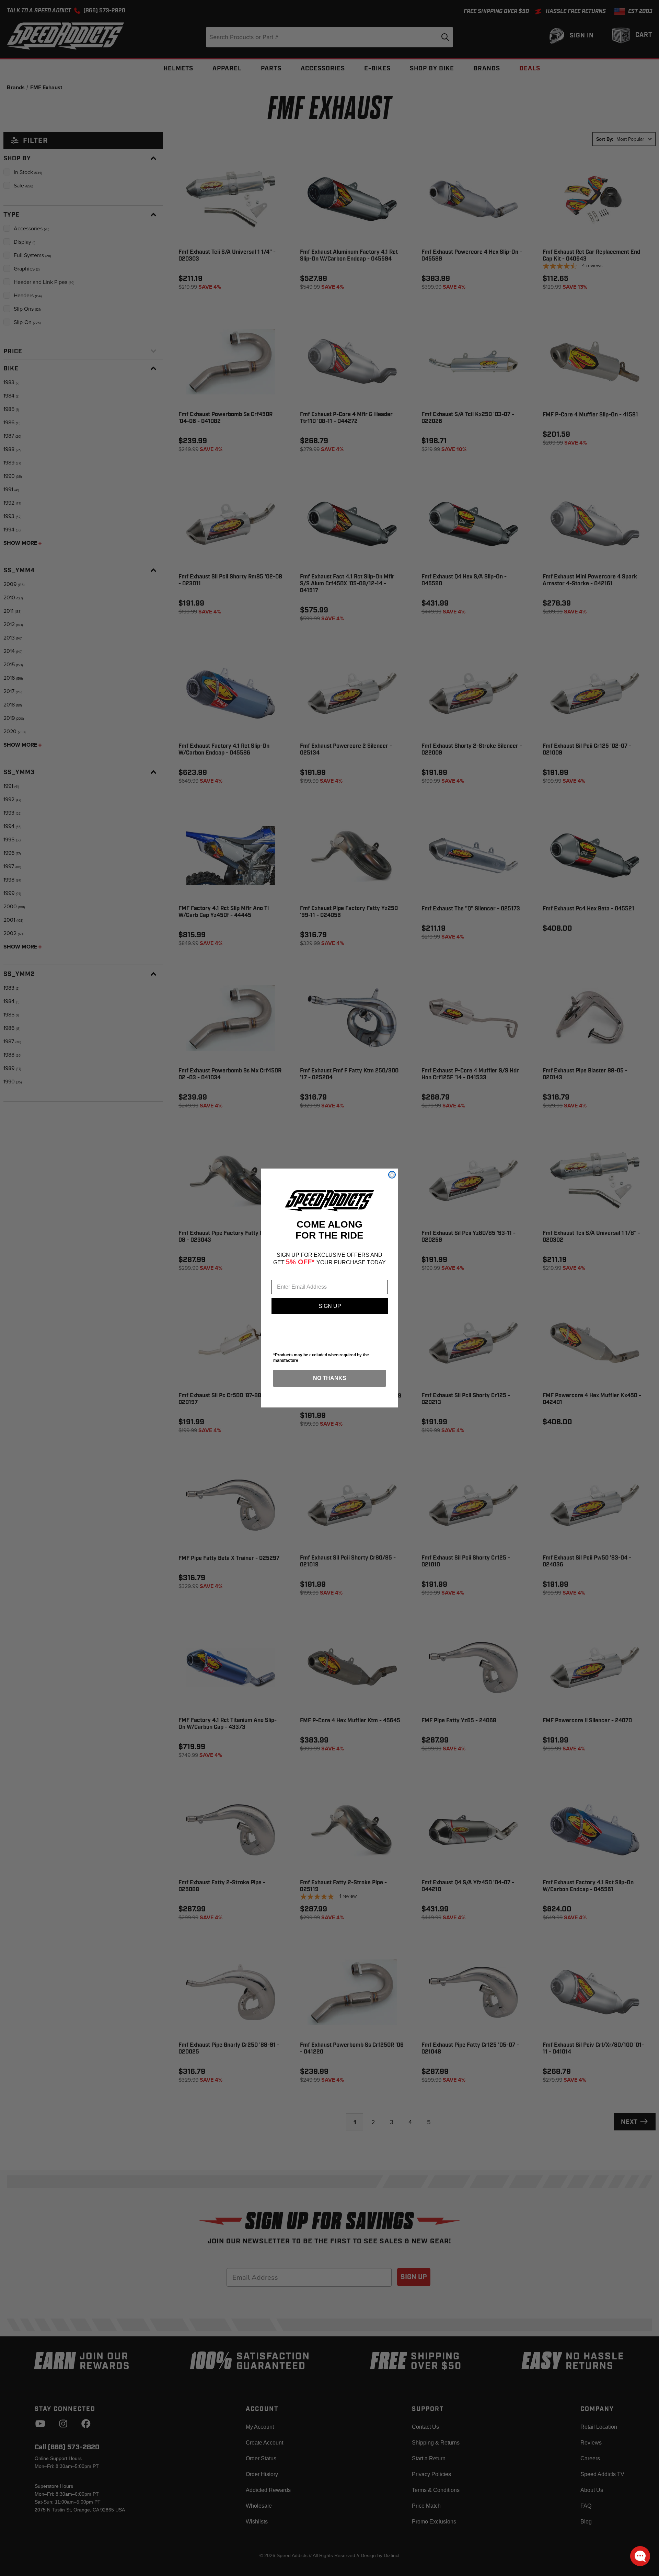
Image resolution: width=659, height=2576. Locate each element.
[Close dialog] (392, 1175)
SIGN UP (330, 1306)
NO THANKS (330, 1378)
